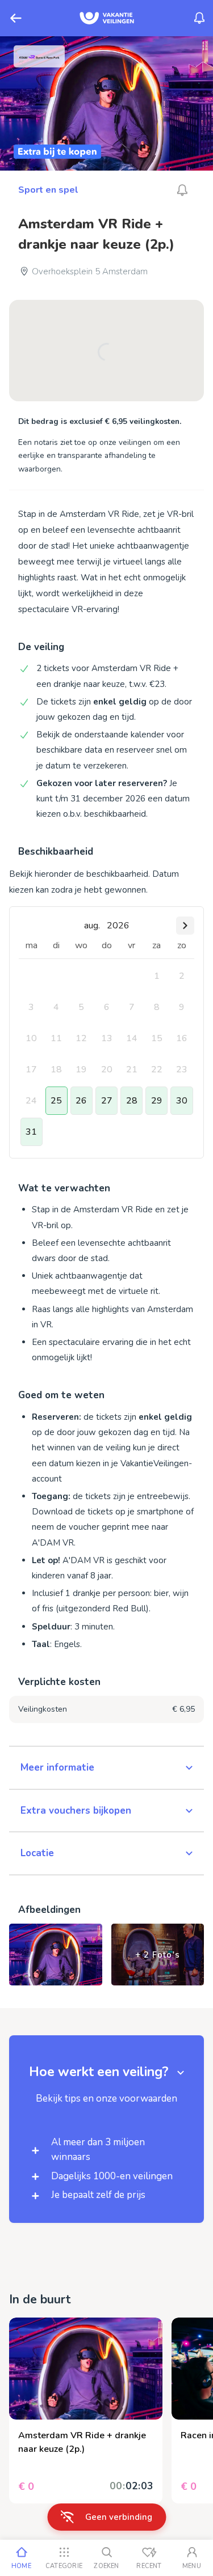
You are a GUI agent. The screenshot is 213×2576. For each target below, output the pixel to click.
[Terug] (16, 18)
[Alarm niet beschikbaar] (182, 190)
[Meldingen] (199, 18)
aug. (92, 926)
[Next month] (185, 926)
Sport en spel (48, 190)
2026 (118, 926)
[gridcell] (157, 976)
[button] (106, 1768)
